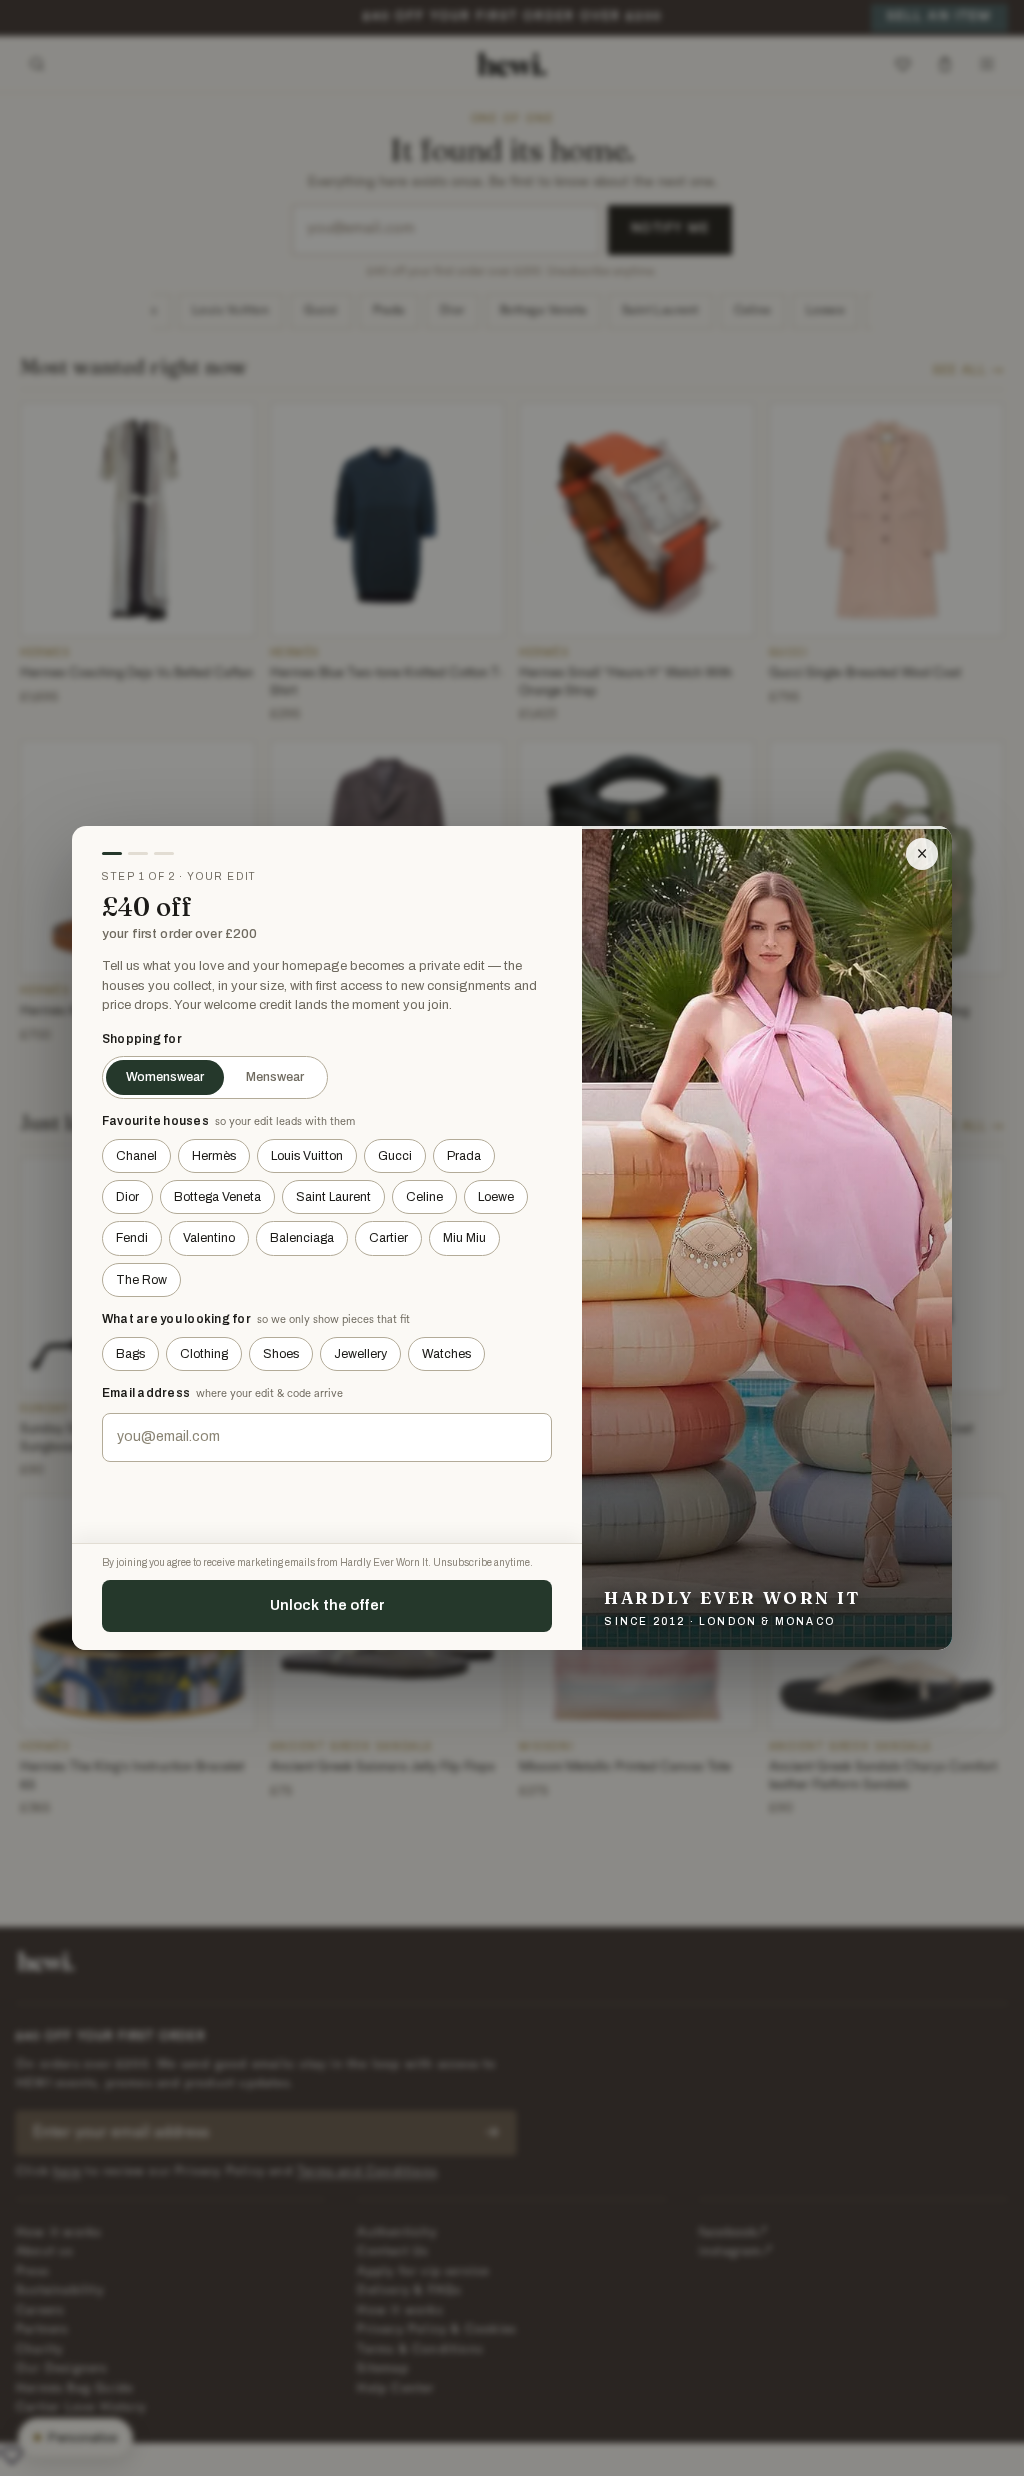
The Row (141, 1280)
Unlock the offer (327, 1605)
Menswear (275, 1077)
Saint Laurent (333, 1197)
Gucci (395, 1156)
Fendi (132, 1238)
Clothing (204, 1354)
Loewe (496, 1197)
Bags (130, 1354)
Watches (446, 1354)
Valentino (209, 1238)
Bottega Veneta (217, 1197)
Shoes (281, 1354)
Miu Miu (464, 1238)
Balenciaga (302, 1238)
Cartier (388, 1238)
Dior (127, 1197)
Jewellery (360, 1354)
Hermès (214, 1156)
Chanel (136, 1156)
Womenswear (165, 1077)
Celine (424, 1197)
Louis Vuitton (307, 1156)
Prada (464, 1156)
